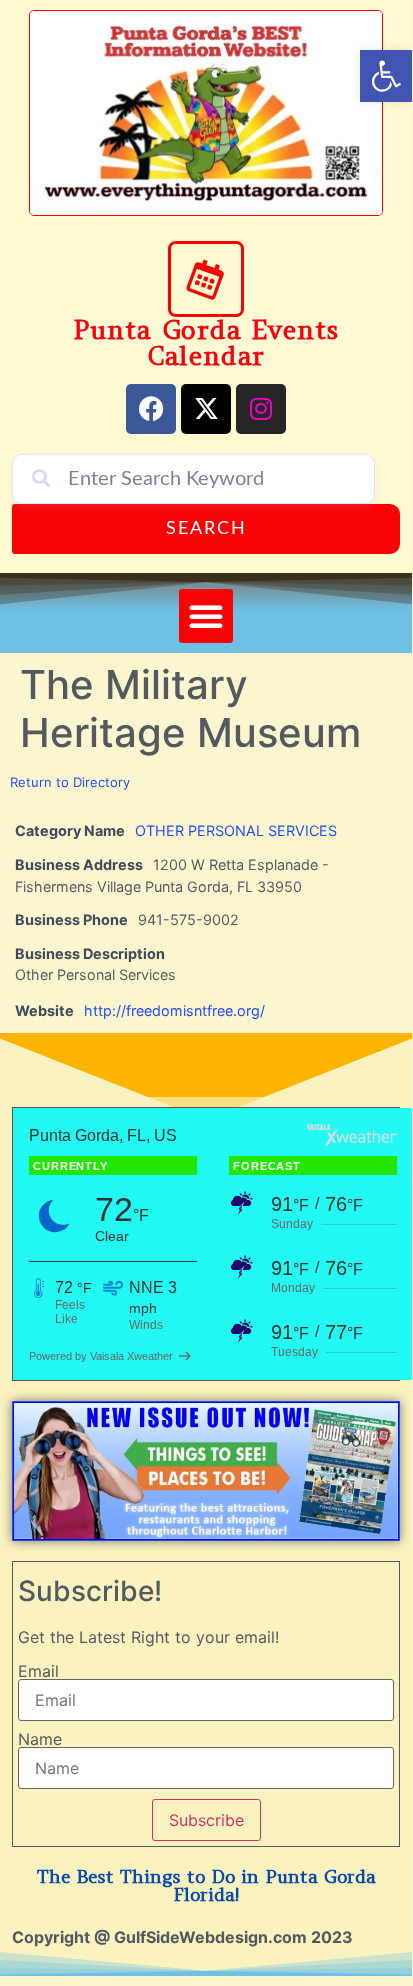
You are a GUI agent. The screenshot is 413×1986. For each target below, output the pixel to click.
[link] (386, 76)
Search (206, 529)
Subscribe (206, 1820)
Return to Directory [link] (70, 782)
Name (40, 1739)
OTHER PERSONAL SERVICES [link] (236, 830)
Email (38, 1671)
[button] (206, 616)
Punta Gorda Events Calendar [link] (206, 342)
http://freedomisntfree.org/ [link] (174, 1010)
